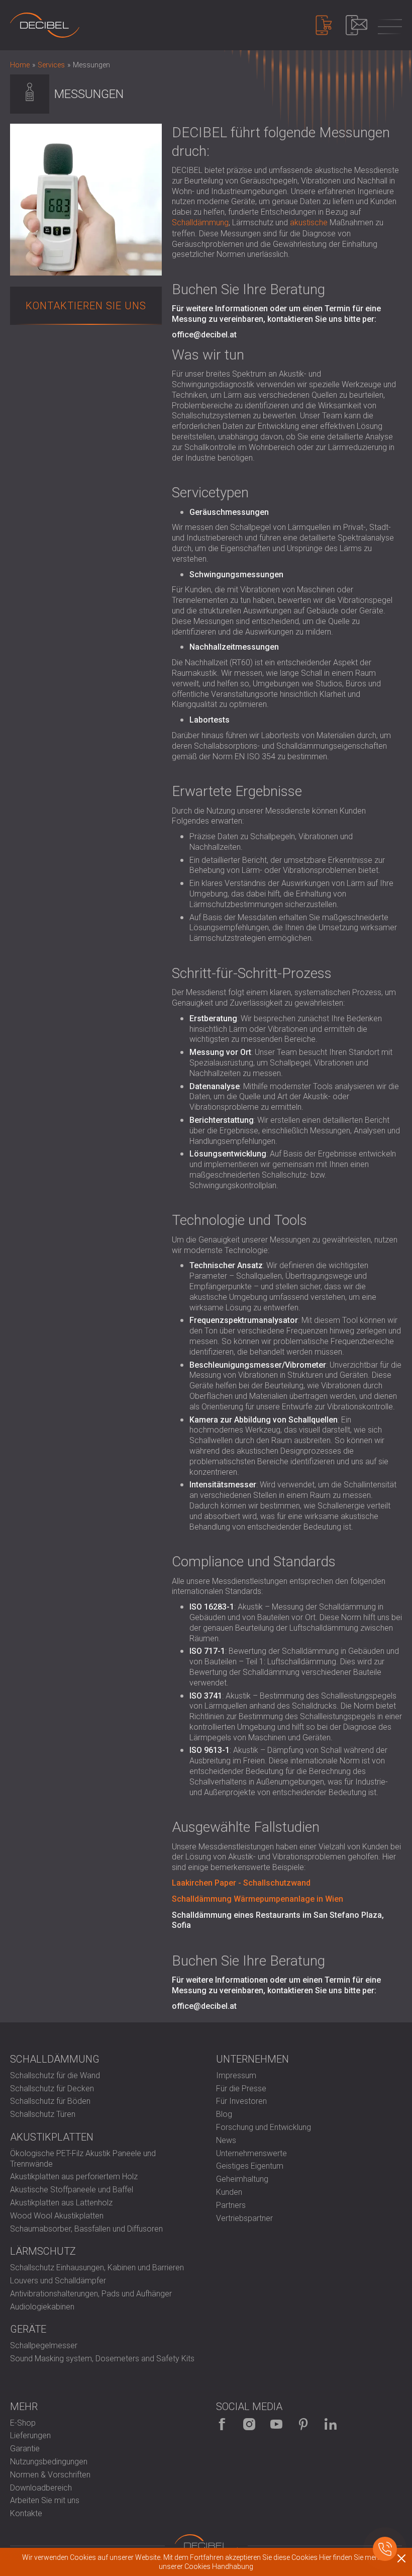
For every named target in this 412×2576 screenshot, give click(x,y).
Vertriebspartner (244, 2218)
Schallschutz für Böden (50, 2101)
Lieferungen (30, 2435)
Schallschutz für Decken (52, 2089)
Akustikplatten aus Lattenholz (61, 2203)
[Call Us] (385, 2549)
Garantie (25, 2449)
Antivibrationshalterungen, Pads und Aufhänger (91, 2294)
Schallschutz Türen (43, 2114)
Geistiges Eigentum (250, 2166)
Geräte (28, 2329)
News (226, 2140)
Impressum (236, 2075)
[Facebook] (222, 2424)
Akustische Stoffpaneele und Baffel (72, 2190)
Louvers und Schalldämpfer (58, 2281)
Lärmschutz (43, 2251)
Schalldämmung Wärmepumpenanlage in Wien (257, 1899)
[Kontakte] (356, 25)
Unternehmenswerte (251, 2153)
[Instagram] (249, 2424)
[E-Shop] (324, 25)
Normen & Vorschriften (50, 2475)
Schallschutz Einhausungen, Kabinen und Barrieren (97, 2268)
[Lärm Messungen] (45, 25)
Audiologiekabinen (42, 2307)
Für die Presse (241, 2089)
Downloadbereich (41, 2488)
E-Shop (23, 2423)
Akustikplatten (52, 2137)
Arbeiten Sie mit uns (45, 2500)
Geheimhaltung (242, 2179)
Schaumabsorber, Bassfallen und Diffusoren (86, 2229)
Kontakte (26, 2513)
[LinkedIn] (331, 2424)
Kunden (229, 2192)
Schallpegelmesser (44, 2345)
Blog (224, 2114)
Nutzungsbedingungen (49, 2462)
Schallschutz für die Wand (55, 2075)
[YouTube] (276, 2424)
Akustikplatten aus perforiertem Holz (74, 2177)
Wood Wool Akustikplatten (57, 2216)
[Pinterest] (303, 2424)
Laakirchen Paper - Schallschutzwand (241, 1883)
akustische (309, 223)
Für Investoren (241, 2101)
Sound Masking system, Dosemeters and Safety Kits (102, 2359)
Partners (231, 2205)
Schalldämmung (200, 223)
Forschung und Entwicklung (264, 2127)
